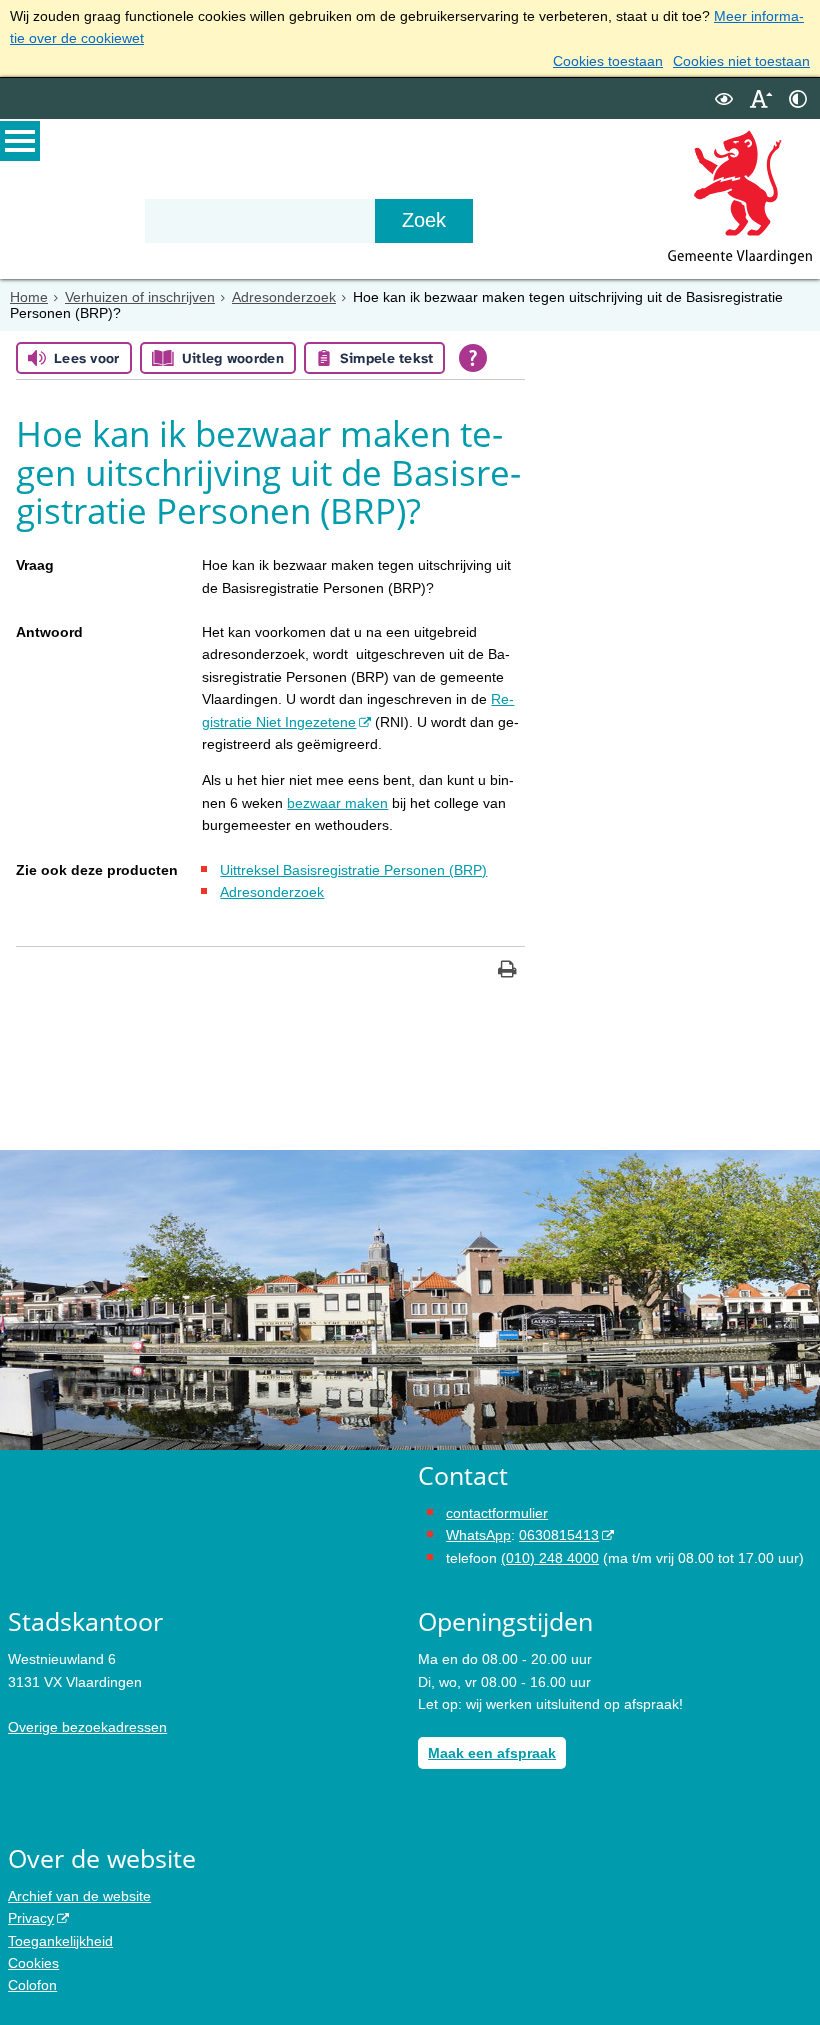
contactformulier (497, 1513)
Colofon (32, 1985)
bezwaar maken (337, 803)
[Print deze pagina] (507, 971)
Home (29, 297)
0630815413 (559, 1535)
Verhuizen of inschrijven (140, 297)
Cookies (33, 1963)
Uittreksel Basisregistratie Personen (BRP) (353, 870)
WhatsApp (478, 1535)
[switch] (724, 98)
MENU (20, 141)
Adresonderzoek (284, 297)
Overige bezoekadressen (87, 1727)
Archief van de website (79, 1896)
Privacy (31, 1918)
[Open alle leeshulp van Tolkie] (473, 358)
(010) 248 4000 (550, 1558)
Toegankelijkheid (60, 1941)
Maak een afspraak (492, 1753)
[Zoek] (424, 221)
